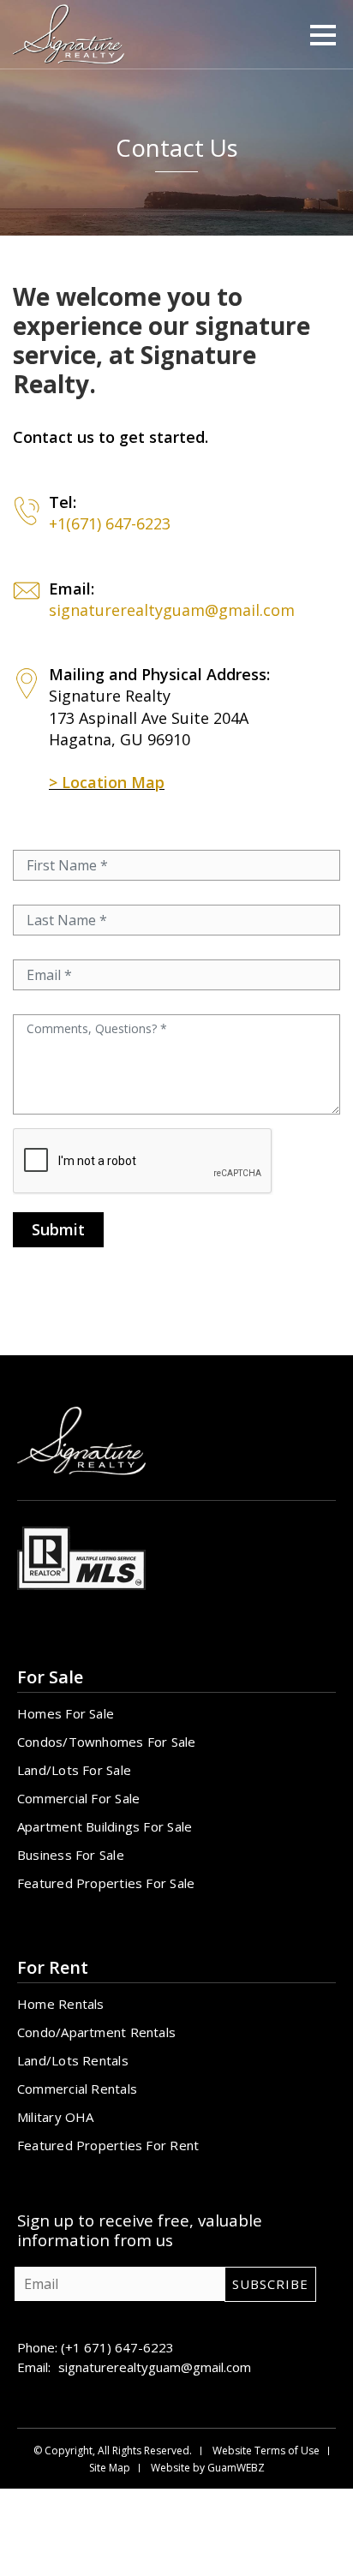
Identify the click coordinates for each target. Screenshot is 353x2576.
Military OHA (56, 2117)
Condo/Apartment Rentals (96, 2032)
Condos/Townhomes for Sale (107, 1742)
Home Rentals (61, 2004)
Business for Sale (71, 1855)
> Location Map (107, 782)
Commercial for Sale (78, 1798)
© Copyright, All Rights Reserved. (113, 2451)
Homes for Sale (66, 1713)
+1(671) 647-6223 (110, 523)
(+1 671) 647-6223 (117, 2347)
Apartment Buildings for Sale (105, 1826)
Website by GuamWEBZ (208, 2468)
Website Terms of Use (266, 2451)
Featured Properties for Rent (108, 2145)
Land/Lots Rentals (73, 2060)
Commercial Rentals (77, 2089)
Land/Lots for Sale (74, 1770)
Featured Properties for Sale (106, 1883)
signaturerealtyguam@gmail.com (172, 610)
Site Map (110, 2468)
